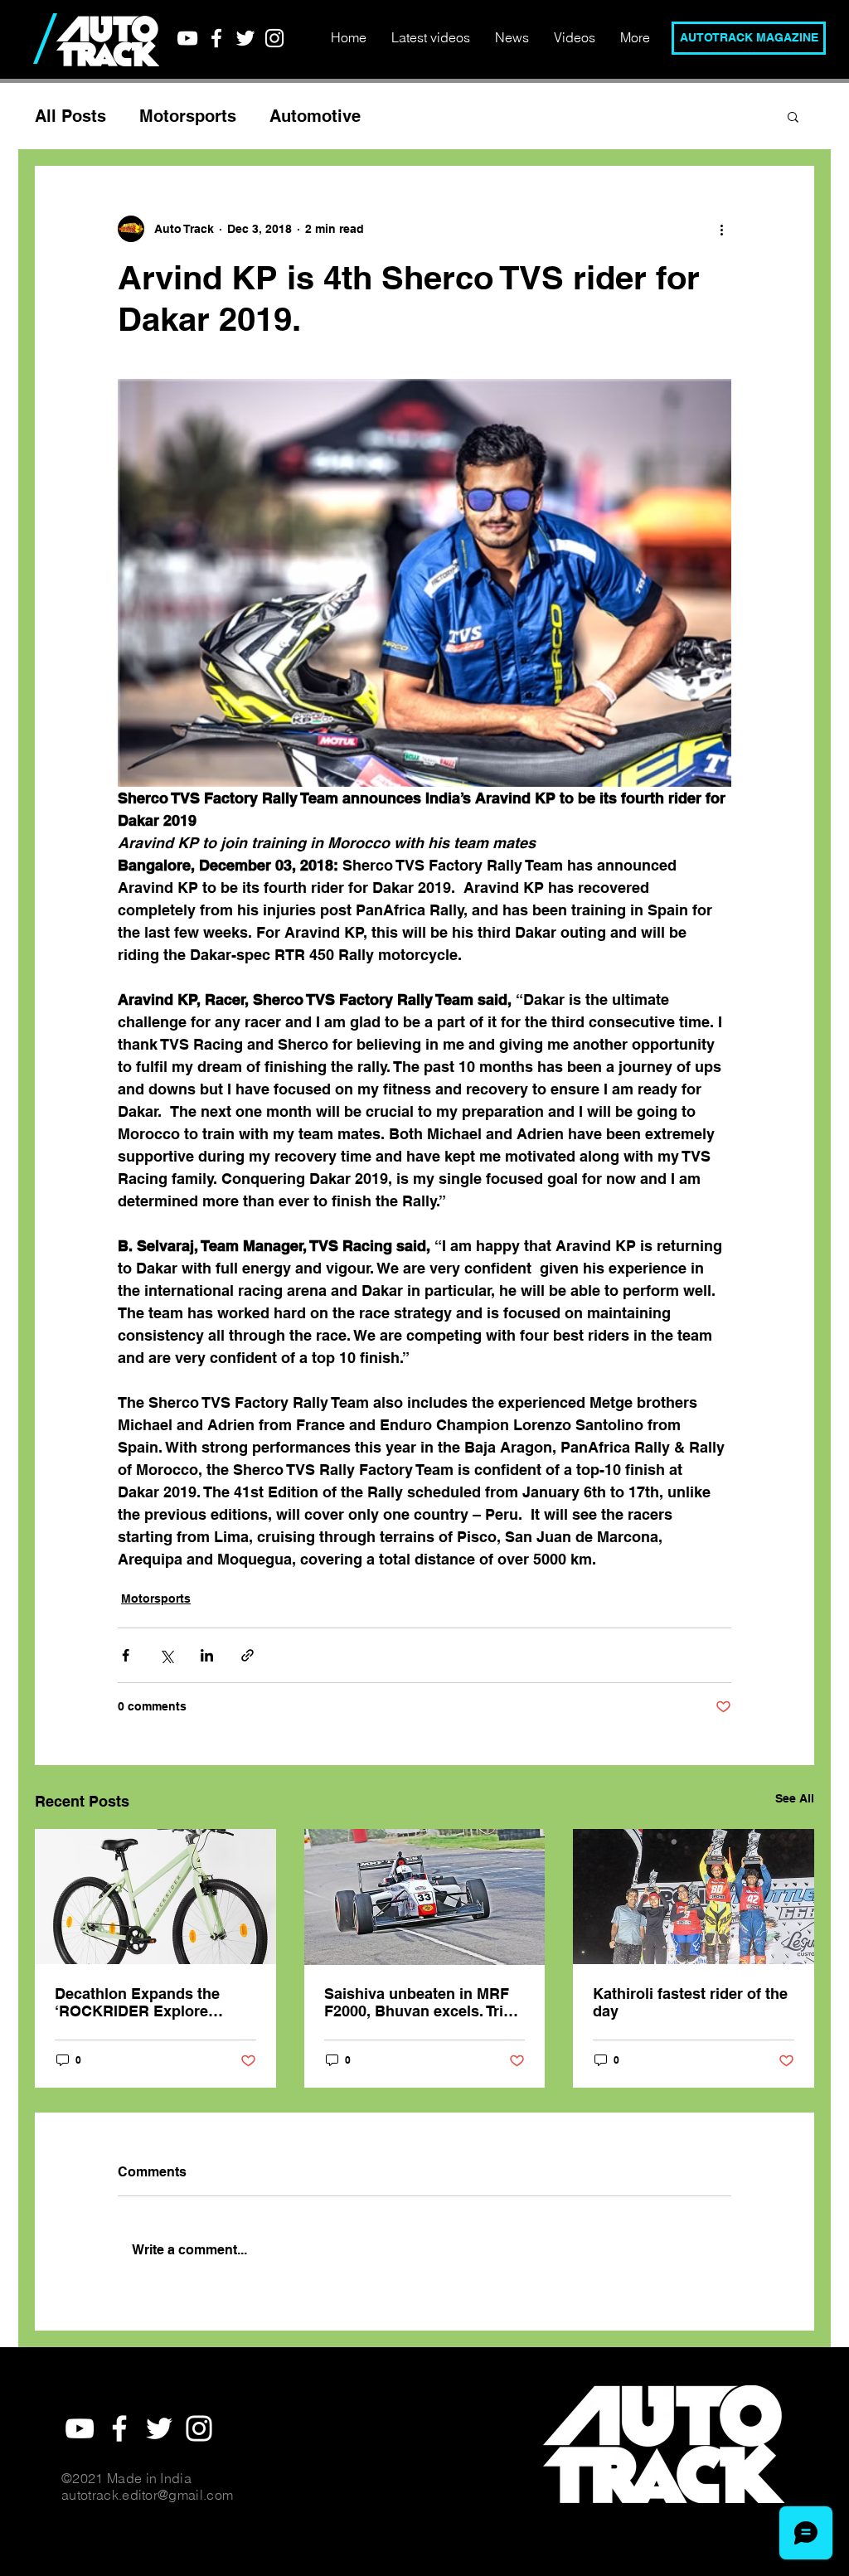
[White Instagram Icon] (274, 38)
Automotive (315, 116)
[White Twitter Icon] (245, 38)
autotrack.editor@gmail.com (147, 2495)
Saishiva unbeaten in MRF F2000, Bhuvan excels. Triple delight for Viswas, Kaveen (424, 2002)
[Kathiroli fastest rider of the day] (694, 1897)
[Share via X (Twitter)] (166, 1655)
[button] (793, 116)
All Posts (70, 116)
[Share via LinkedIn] (207, 1655)
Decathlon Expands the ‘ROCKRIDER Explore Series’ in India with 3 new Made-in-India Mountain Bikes (146, 2002)
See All (795, 1798)
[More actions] (721, 229)
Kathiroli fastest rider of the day (690, 2002)
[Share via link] (247, 1655)
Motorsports (188, 116)
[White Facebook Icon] (216, 38)
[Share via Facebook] (126, 1655)
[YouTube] (187, 38)
